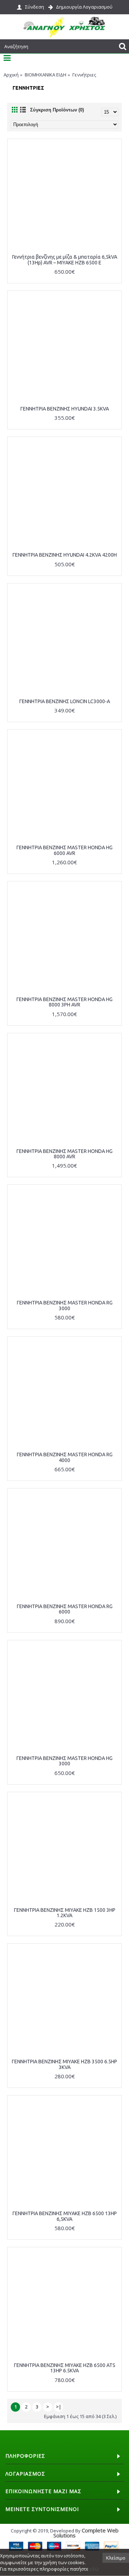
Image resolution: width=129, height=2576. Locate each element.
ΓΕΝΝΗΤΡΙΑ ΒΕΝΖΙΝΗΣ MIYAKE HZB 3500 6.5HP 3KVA (64, 2064)
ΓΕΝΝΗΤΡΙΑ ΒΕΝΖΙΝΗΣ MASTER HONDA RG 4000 (65, 1457)
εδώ (94, 2569)
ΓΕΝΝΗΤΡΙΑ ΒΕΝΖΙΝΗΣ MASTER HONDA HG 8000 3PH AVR (64, 1002)
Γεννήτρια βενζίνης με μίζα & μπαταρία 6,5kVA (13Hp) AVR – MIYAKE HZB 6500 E (65, 260)
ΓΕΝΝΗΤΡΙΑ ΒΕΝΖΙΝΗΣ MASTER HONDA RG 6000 (65, 1609)
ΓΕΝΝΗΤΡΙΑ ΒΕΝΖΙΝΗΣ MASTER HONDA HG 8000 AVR (64, 1154)
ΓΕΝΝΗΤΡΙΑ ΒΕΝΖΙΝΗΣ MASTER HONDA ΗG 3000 (64, 1761)
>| (59, 2407)
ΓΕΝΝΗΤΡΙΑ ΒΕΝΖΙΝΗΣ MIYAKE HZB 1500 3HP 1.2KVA (65, 1913)
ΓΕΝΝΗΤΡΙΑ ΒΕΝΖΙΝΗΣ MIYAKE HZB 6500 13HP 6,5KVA (65, 2216)
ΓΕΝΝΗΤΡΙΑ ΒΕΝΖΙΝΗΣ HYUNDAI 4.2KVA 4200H (65, 555)
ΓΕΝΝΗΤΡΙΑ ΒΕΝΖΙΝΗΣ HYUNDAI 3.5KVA (65, 409)
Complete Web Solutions (86, 2533)
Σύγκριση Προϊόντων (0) (57, 110)
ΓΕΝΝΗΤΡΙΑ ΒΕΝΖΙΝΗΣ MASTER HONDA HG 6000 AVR (64, 850)
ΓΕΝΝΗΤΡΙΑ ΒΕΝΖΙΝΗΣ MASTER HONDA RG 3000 (65, 1305)
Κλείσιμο (116, 2558)
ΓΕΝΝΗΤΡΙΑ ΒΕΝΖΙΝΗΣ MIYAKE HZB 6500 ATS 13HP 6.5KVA (65, 2368)
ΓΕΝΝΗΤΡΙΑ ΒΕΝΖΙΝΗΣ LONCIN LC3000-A (65, 701)
